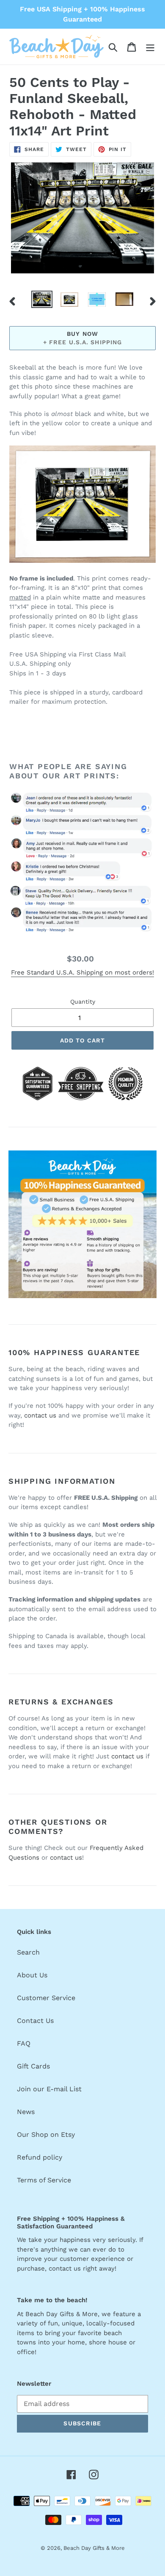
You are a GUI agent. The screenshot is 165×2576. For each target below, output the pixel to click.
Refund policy (40, 2157)
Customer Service (46, 1998)
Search (28, 1952)
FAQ (24, 2043)
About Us (32, 1975)
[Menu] (150, 47)
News (26, 2112)
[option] (42, 300)
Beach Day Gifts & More (94, 2548)
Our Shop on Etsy (46, 2135)
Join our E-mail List (49, 2089)
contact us (40, 1415)
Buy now (82, 334)
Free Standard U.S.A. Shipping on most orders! (82, 972)
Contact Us (35, 2021)
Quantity (83, 1002)
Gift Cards (33, 2066)
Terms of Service (44, 2180)
